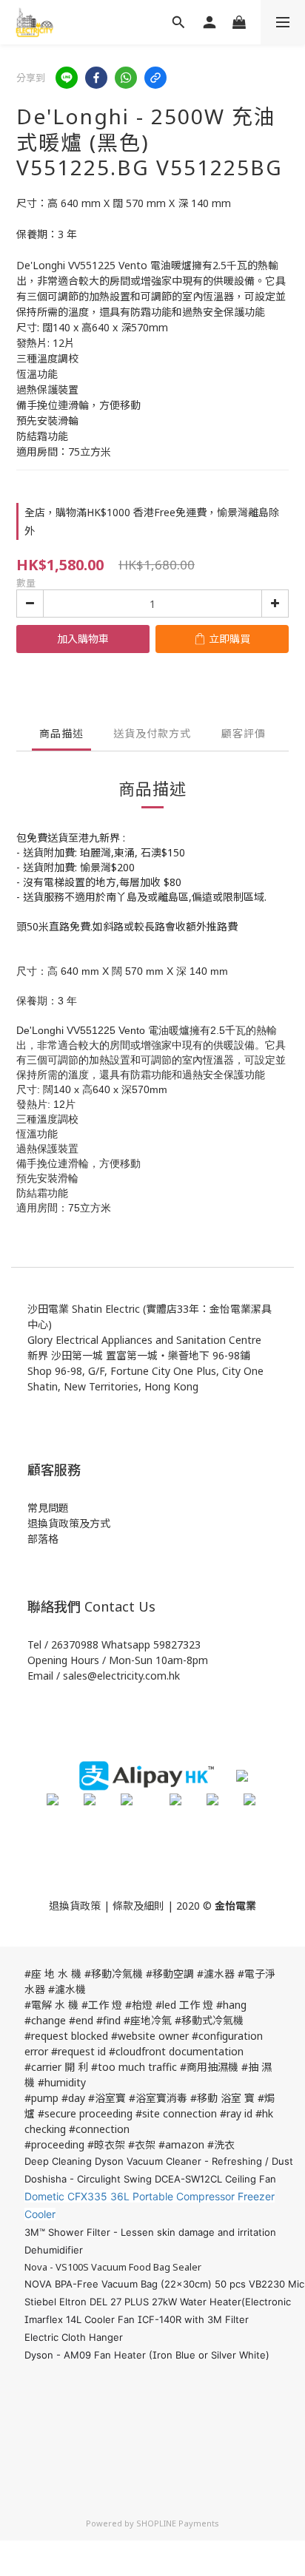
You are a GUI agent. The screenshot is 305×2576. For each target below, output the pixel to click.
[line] (67, 78)
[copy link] (155, 78)
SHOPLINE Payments (178, 2523)
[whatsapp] (126, 78)
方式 (100, 1523)
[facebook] (96, 78)
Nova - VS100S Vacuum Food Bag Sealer (113, 2267)
